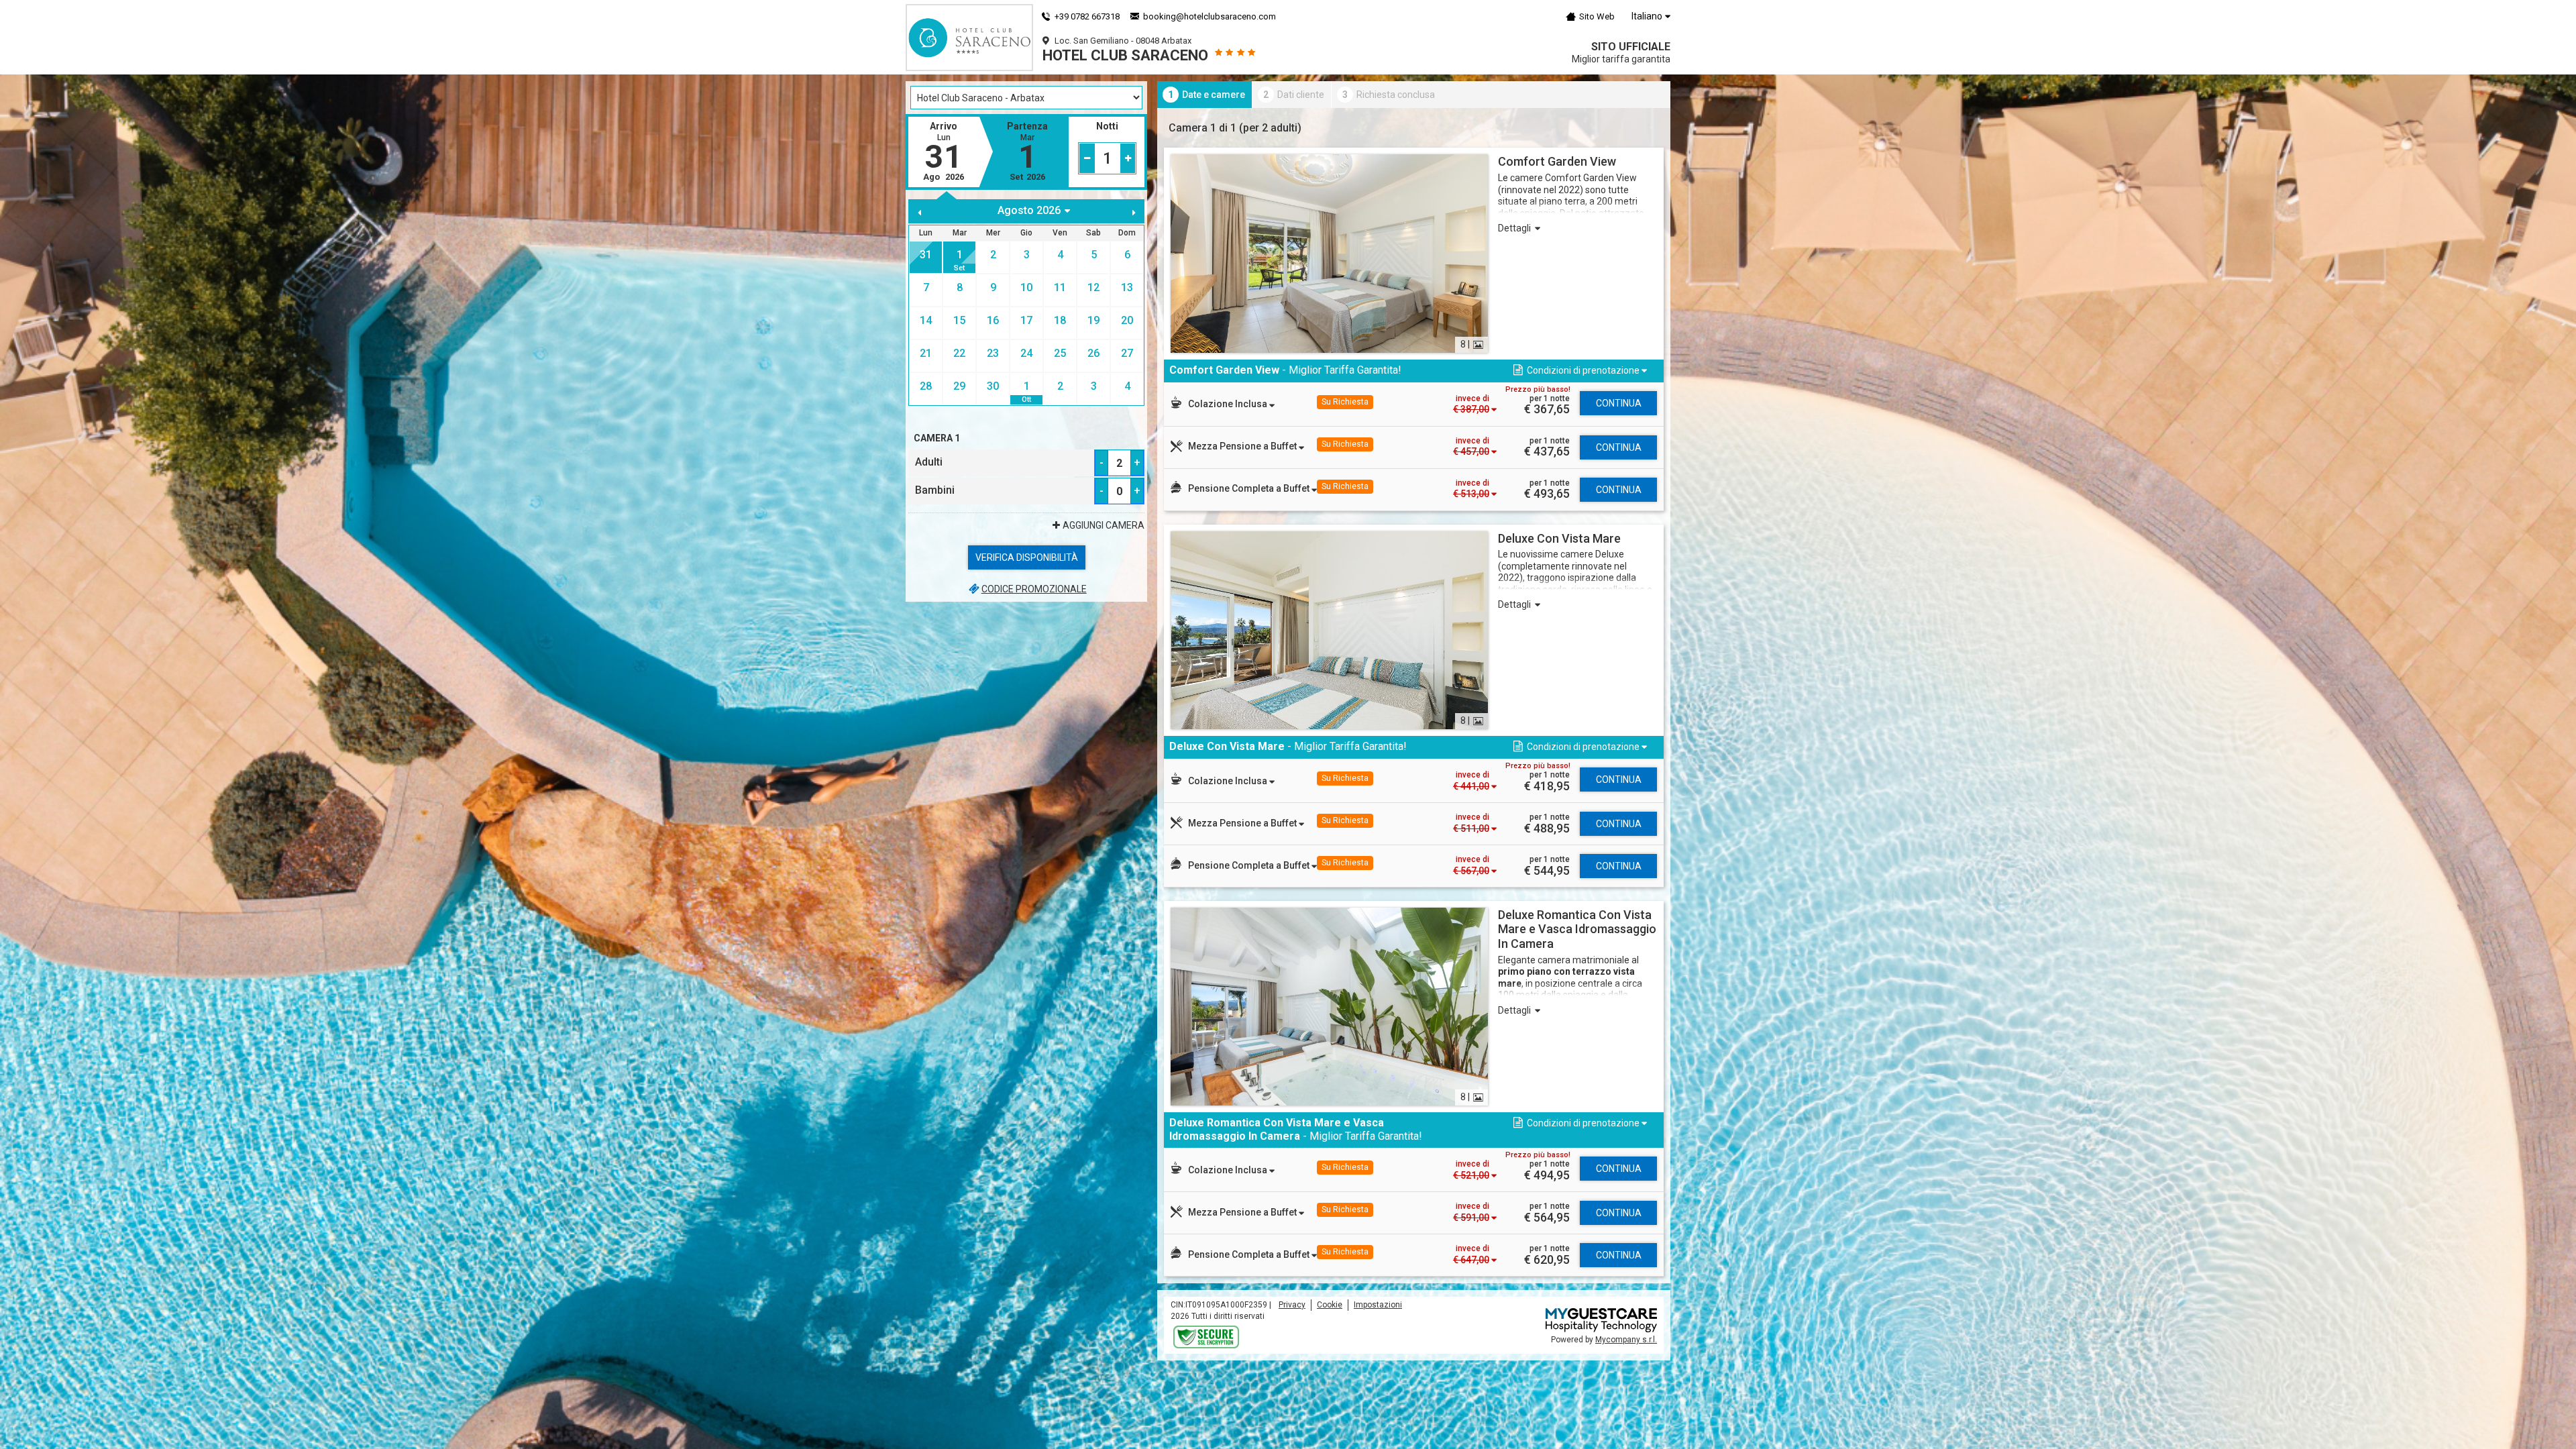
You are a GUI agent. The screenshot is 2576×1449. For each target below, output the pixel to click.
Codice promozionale (1034, 589)
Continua (1619, 403)
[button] (1579, 371)
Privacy (1292, 1305)
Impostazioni (1378, 1305)
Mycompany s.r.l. (1626, 1340)
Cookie (1330, 1305)
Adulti (929, 462)
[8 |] (1329, 253)
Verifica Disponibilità (1027, 557)
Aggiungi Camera (1104, 525)
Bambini (935, 490)
